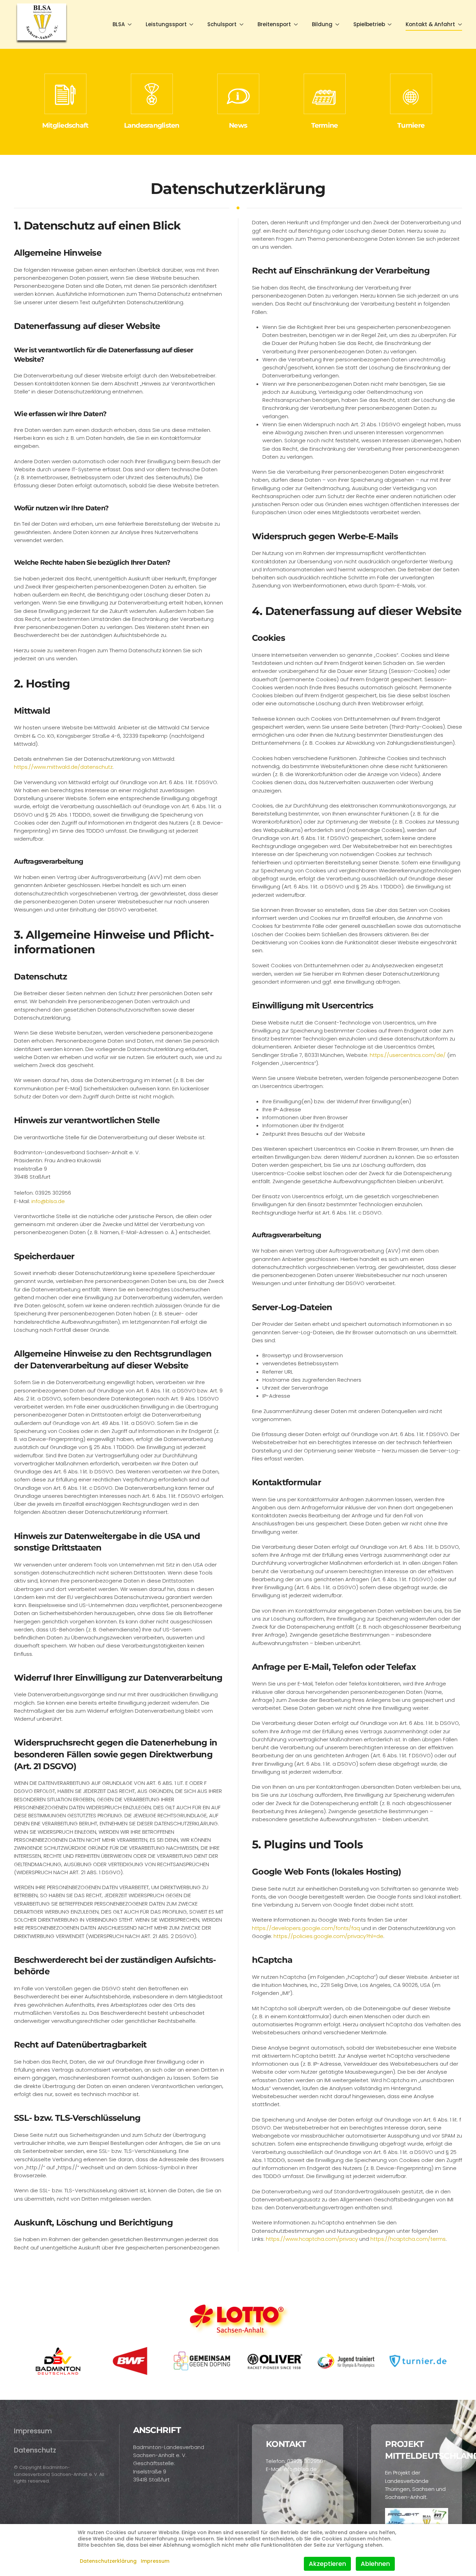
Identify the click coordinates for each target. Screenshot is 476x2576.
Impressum (33, 2431)
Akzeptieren (327, 2564)
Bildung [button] (322, 24)
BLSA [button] (119, 24)
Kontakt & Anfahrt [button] (430, 24)
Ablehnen (375, 2564)
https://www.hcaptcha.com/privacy (312, 2239)
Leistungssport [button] (166, 24)
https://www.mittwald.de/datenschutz (63, 767)
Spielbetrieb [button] (369, 24)
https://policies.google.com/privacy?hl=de (328, 1936)
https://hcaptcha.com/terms (408, 2239)
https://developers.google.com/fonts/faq (306, 1928)
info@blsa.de (48, 1201)
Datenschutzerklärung (108, 2561)
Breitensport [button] (274, 24)
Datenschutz (35, 2450)
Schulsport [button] (222, 24)
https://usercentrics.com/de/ (408, 1055)
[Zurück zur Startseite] (42, 24)
